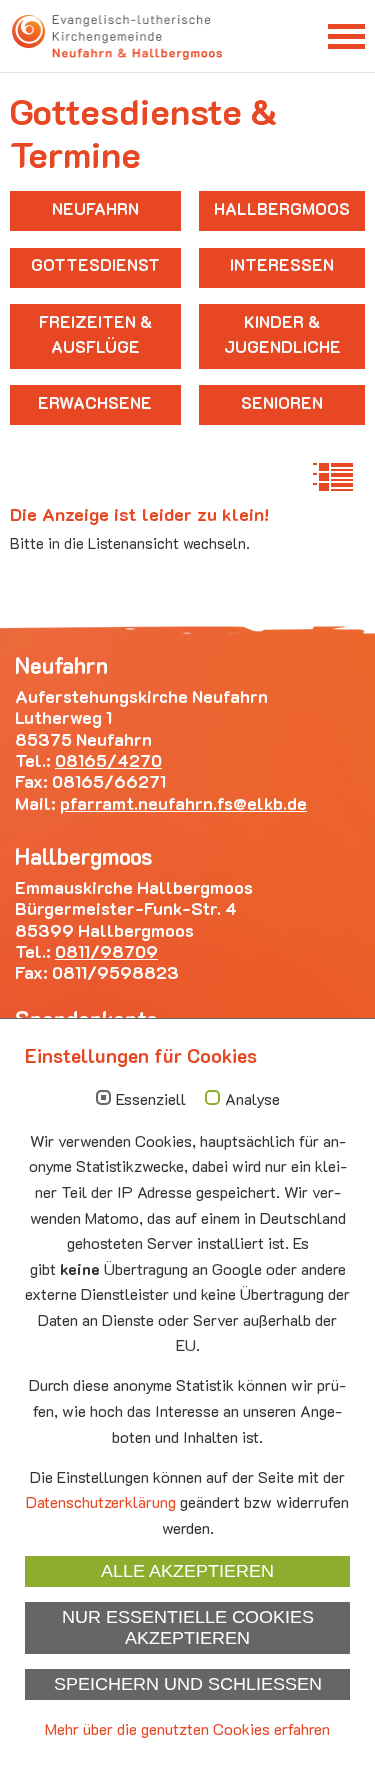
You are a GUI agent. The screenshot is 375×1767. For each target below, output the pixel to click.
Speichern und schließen (188, 1684)
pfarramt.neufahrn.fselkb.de (183, 803)
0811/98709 (106, 951)
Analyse (252, 1099)
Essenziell (151, 1099)
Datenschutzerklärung (101, 1501)
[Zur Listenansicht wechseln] (333, 477)
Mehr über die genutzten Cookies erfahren (187, 1728)
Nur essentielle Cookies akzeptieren (188, 1627)
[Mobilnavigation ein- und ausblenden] (346, 35)
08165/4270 (108, 760)
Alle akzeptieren (187, 1571)
